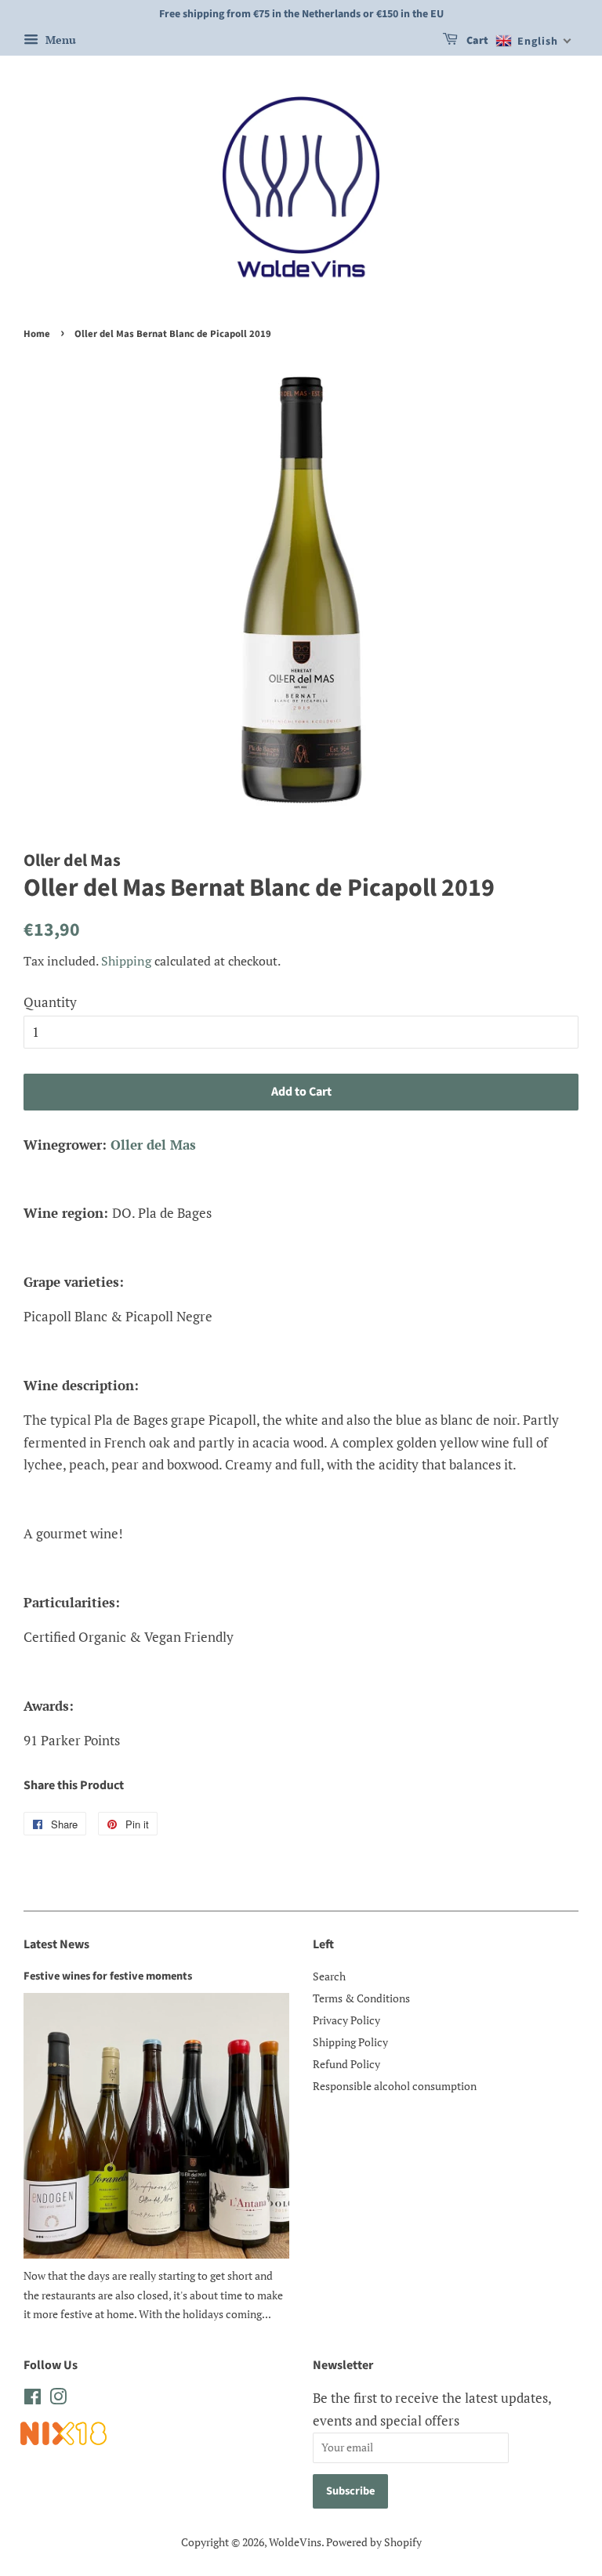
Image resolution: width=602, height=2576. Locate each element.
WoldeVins (295, 2542)
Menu (59, 40)
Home (37, 334)
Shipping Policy (350, 2042)
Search (329, 1976)
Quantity (50, 1002)
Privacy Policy (346, 2020)
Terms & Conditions (361, 1998)
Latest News (56, 1944)
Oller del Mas (153, 1145)
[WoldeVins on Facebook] (33, 2399)
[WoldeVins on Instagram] (58, 2399)
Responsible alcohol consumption (395, 2086)
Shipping (126, 961)
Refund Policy (346, 2064)
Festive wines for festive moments (108, 1976)
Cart (476, 41)
